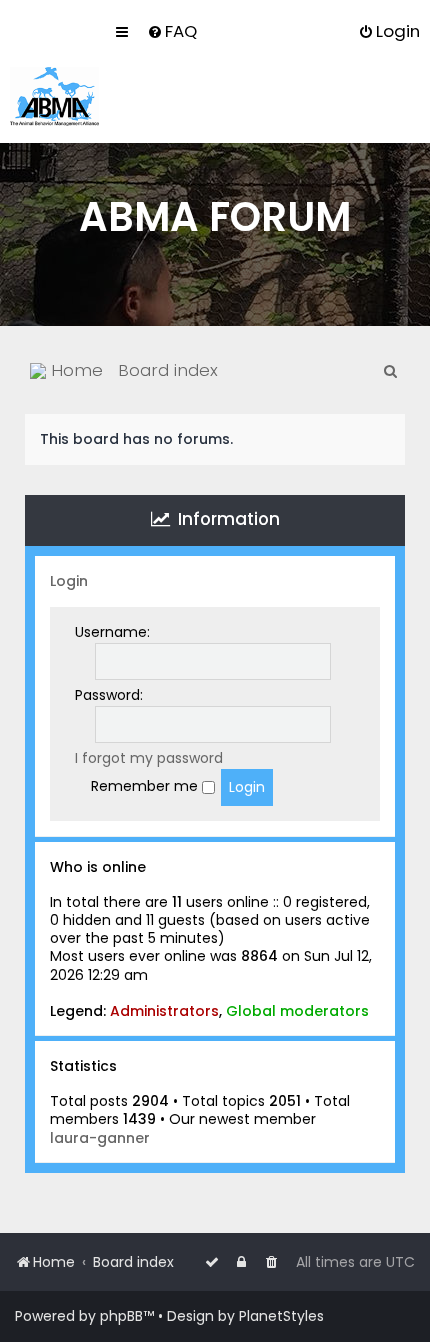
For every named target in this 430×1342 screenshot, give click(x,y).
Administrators (164, 1011)
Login (69, 581)
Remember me (146, 786)
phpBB (121, 1316)
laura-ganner (100, 1138)
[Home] (54, 96)
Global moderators (297, 1011)
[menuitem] (172, 31)
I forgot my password (149, 758)
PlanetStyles (281, 1316)
